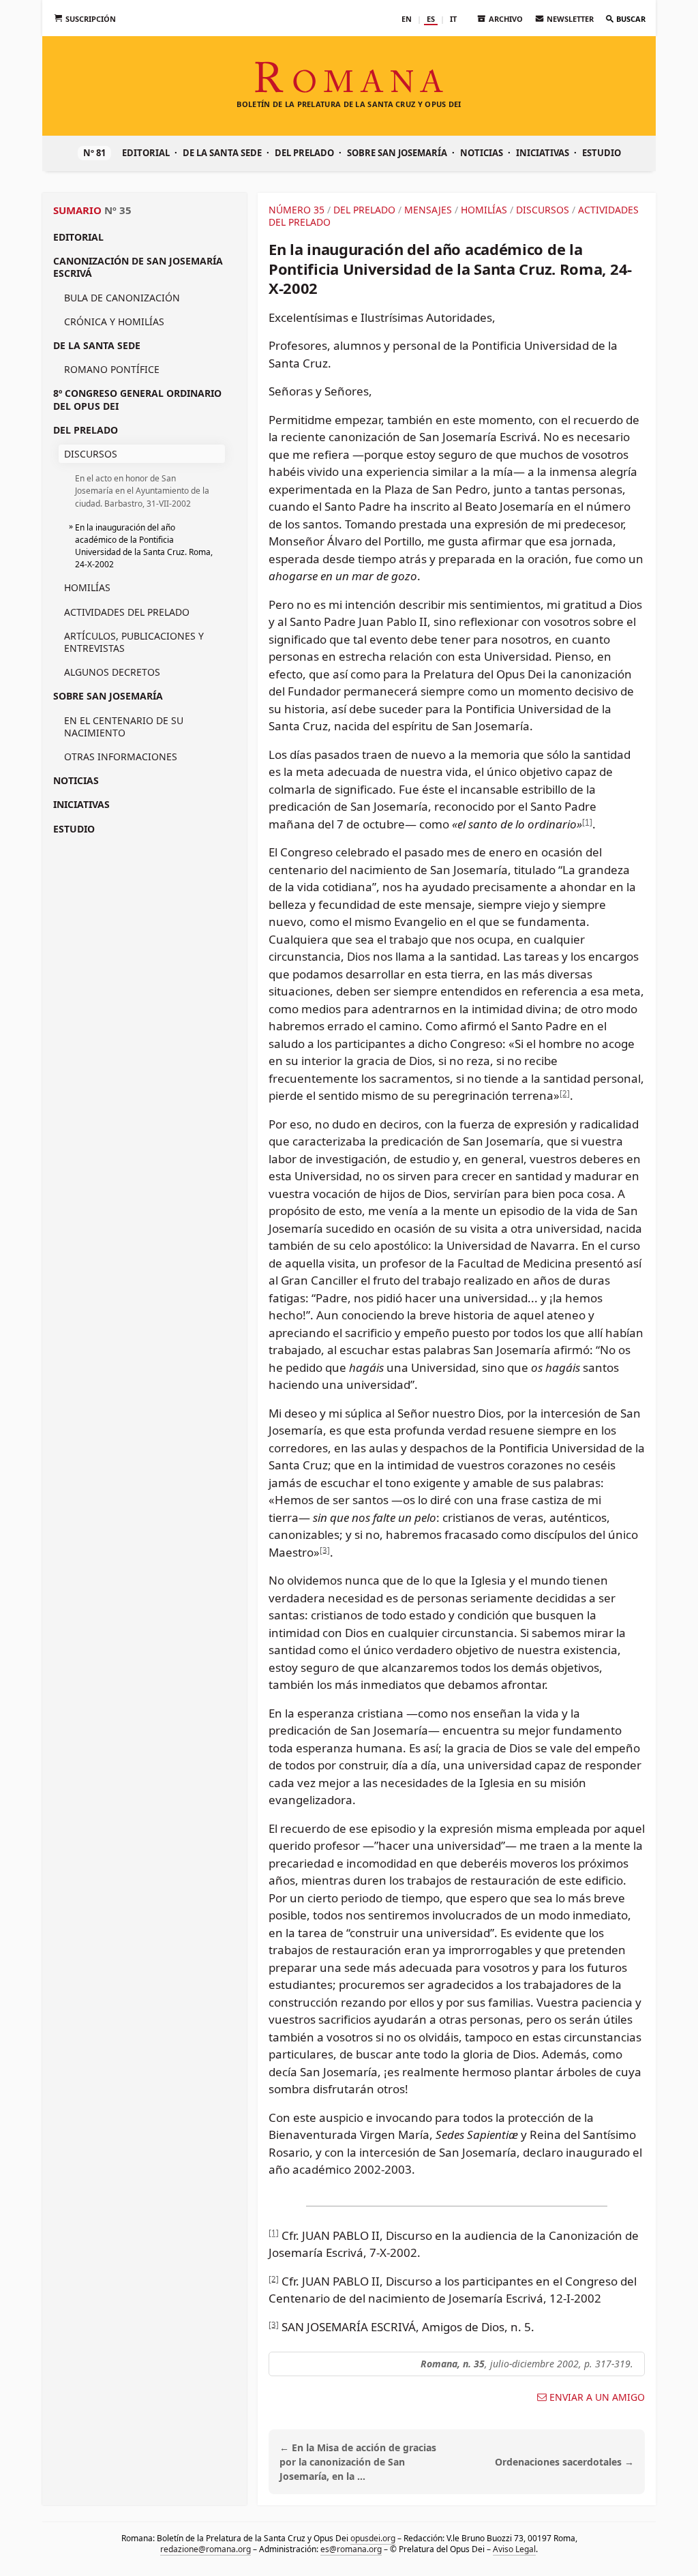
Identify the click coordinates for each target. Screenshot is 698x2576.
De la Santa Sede (222, 153)
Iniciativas (543, 153)
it (453, 19)
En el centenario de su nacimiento (124, 727)
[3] (325, 1549)
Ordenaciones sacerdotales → (564, 2462)
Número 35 (297, 210)
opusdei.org (373, 2538)
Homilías (87, 587)
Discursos (91, 454)
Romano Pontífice (112, 369)
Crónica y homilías (114, 321)
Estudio (602, 153)
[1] (587, 821)
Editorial (146, 153)
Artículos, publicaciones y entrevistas (134, 642)
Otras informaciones (121, 757)
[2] (565, 1093)
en (407, 19)
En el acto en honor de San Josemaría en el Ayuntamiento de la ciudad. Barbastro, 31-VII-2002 (142, 491)
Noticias (482, 153)
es (431, 19)
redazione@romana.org (206, 2548)
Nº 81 (94, 153)
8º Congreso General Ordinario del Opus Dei (137, 399)
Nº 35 (118, 210)
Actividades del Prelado (127, 612)
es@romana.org (351, 2548)
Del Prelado (304, 153)
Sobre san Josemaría (397, 153)
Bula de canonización (122, 298)
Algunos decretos (112, 672)
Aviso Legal (514, 2548)
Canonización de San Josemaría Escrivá (138, 267)
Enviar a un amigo (597, 2397)
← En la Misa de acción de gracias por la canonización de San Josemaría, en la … (358, 2462)
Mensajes (428, 210)
